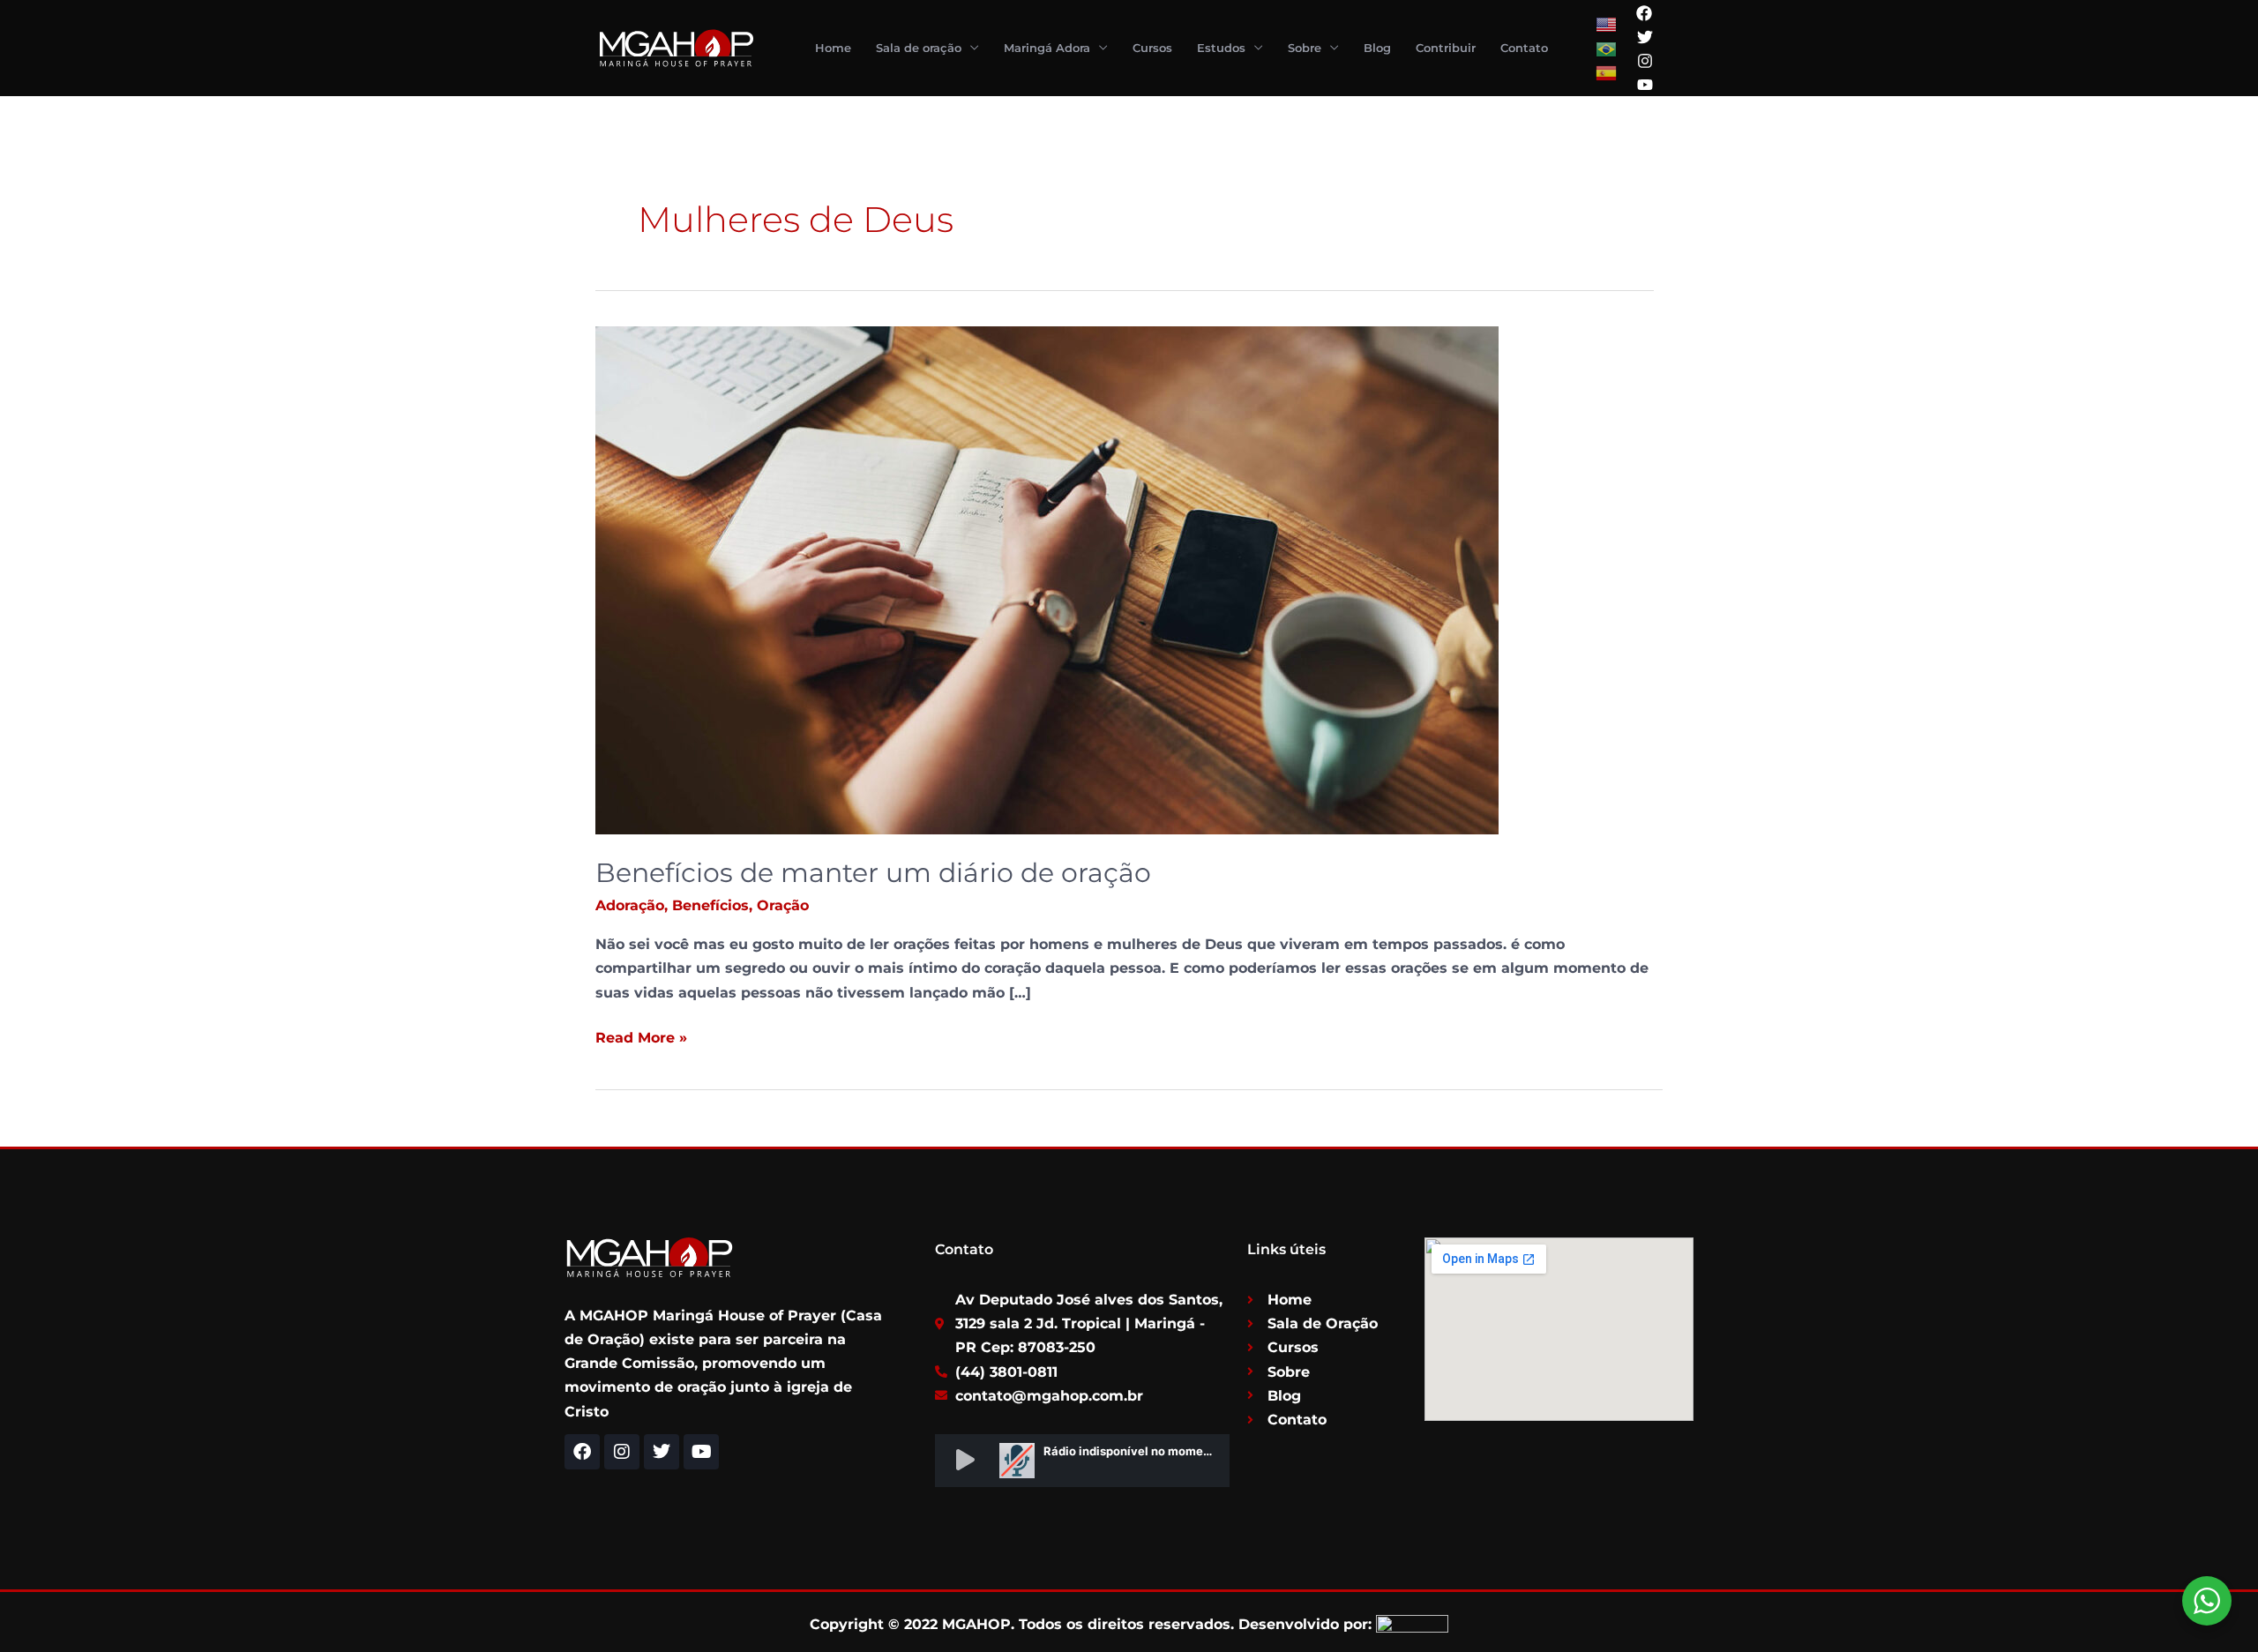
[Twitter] (1645, 37)
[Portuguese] (1607, 48)
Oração (783, 905)
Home (833, 48)
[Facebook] (1644, 13)
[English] (1607, 24)
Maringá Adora (1047, 48)
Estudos (1221, 48)
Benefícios (710, 905)
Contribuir (1446, 48)
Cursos (1152, 48)
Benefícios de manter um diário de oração (873, 873)
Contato (1524, 48)
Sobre (1305, 48)
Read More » (641, 1036)
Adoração (630, 905)
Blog (1377, 48)
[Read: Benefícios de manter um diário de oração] (1047, 579)
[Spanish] (1607, 72)
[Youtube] (1645, 85)
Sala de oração (919, 48)
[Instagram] (1645, 61)
